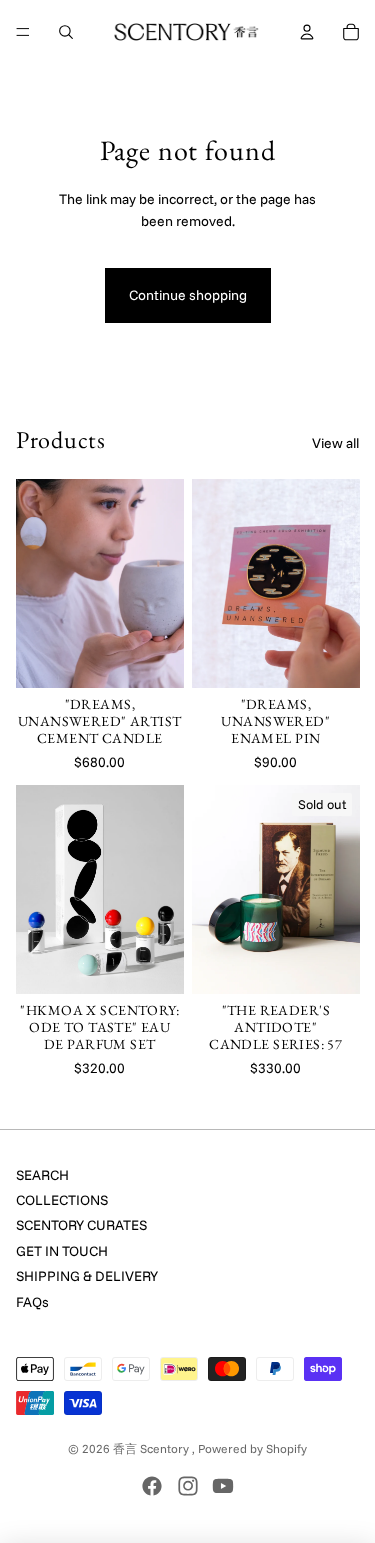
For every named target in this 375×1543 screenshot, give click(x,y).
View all (335, 443)
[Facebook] (152, 1486)
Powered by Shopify (252, 1448)
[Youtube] (223, 1486)
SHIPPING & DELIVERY (87, 1276)
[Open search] (66, 32)
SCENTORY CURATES (81, 1225)
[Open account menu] (307, 32)
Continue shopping (188, 295)
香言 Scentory (152, 1448)
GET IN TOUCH (62, 1251)
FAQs (32, 1302)
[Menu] (23, 32)
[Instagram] (188, 1486)
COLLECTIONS (62, 1200)
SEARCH (42, 1175)
